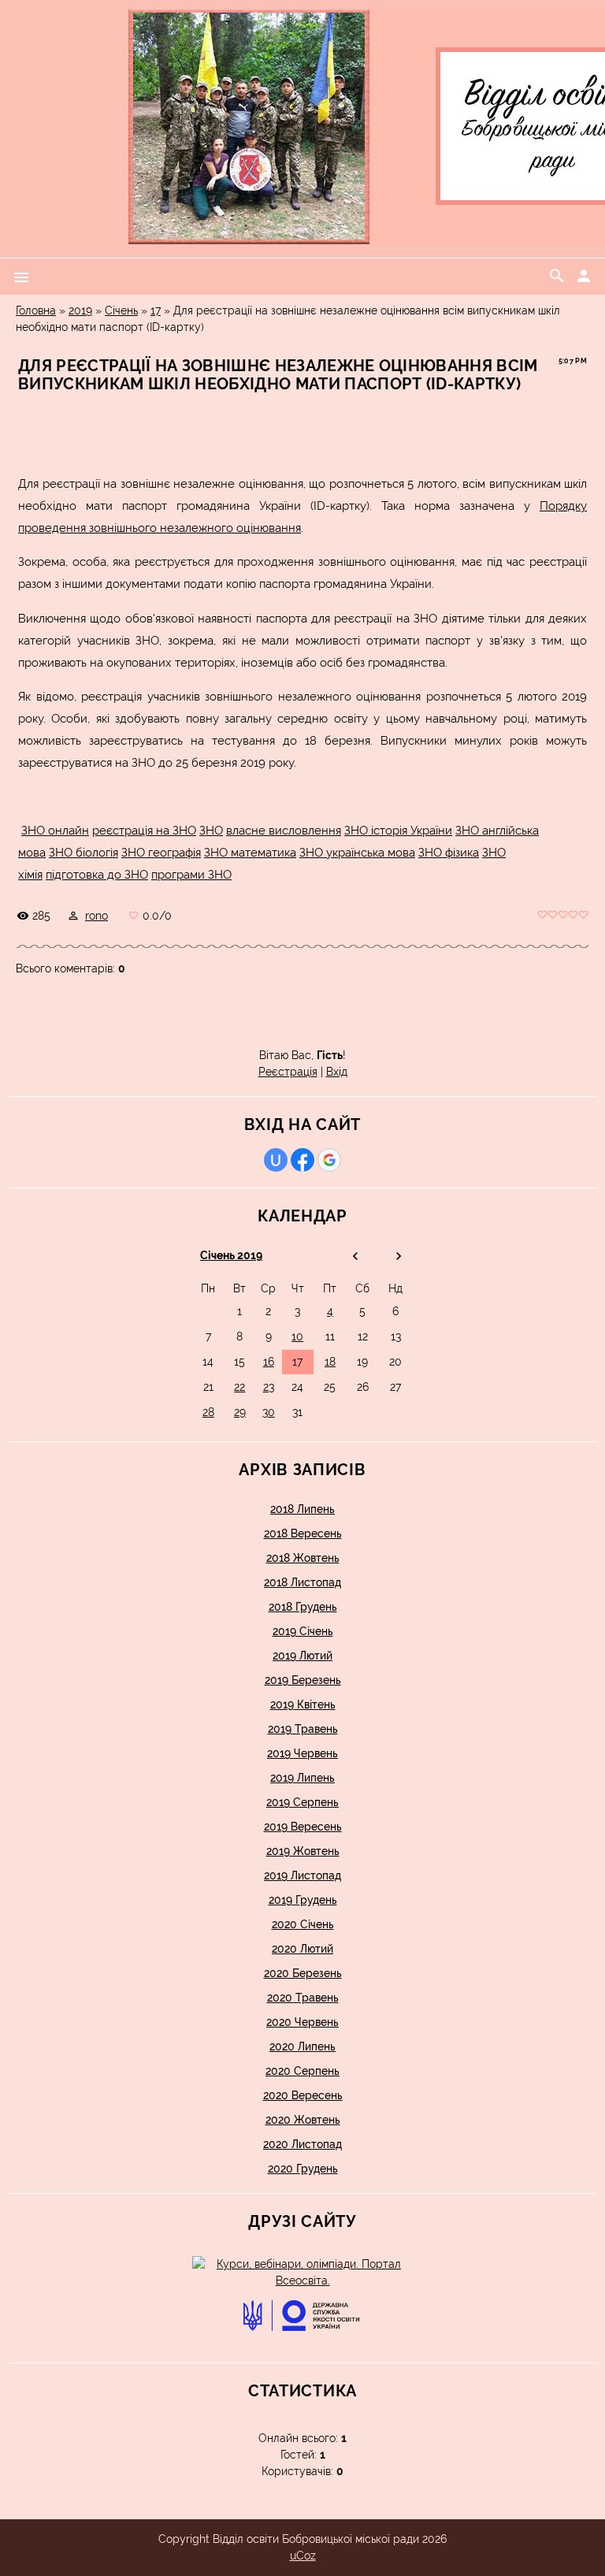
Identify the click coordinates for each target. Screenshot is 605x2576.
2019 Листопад (302, 1875)
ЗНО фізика (449, 853)
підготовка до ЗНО (97, 875)
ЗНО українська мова (357, 853)
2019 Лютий (302, 1656)
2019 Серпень (302, 1802)
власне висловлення (284, 831)
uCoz (303, 2556)
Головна (36, 310)
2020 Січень (303, 1924)
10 (297, 1336)
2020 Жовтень (303, 2120)
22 (239, 1387)
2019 (80, 310)
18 (330, 1362)
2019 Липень (302, 1778)
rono (97, 916)
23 (269, 1387)
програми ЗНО (191, 875)
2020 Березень (303, 1973)
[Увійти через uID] (276, 1160)
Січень (121, 310)
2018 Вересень (303, 1533)
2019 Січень (303, 1631)
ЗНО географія (161, 853)
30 (269, 1412)
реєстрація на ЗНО (144, 831)
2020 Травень (303, 1998)
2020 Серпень (302, 2071)
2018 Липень (302, 1509)
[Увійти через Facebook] (302, 1160)
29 (240, 1412)
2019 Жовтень (303, 1851)
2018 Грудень (303, 1607)
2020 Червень (302, 2022)
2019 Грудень (303, 1900)
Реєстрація (288, 1072)
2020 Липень (302, 2046)
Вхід (337, 1072)
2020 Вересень (303, 2095)
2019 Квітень (303, 1704)
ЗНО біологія (84, 853)
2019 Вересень (303, 1827)
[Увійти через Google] (329, 1160)
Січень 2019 (231, 1255)
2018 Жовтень (303, 1558)
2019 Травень (303, 1729)
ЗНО (211, 831)
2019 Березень (303, 1680)
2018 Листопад (302, 1582)
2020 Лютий (302, 1949)
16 (269, 1362)
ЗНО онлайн (55, 831)
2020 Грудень (303, 2169)
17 (156, 310)
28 (208, 1412)
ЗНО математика (250, 853)
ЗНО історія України (398, 831)
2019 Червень (302, 1753)
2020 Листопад (302, 2144)
